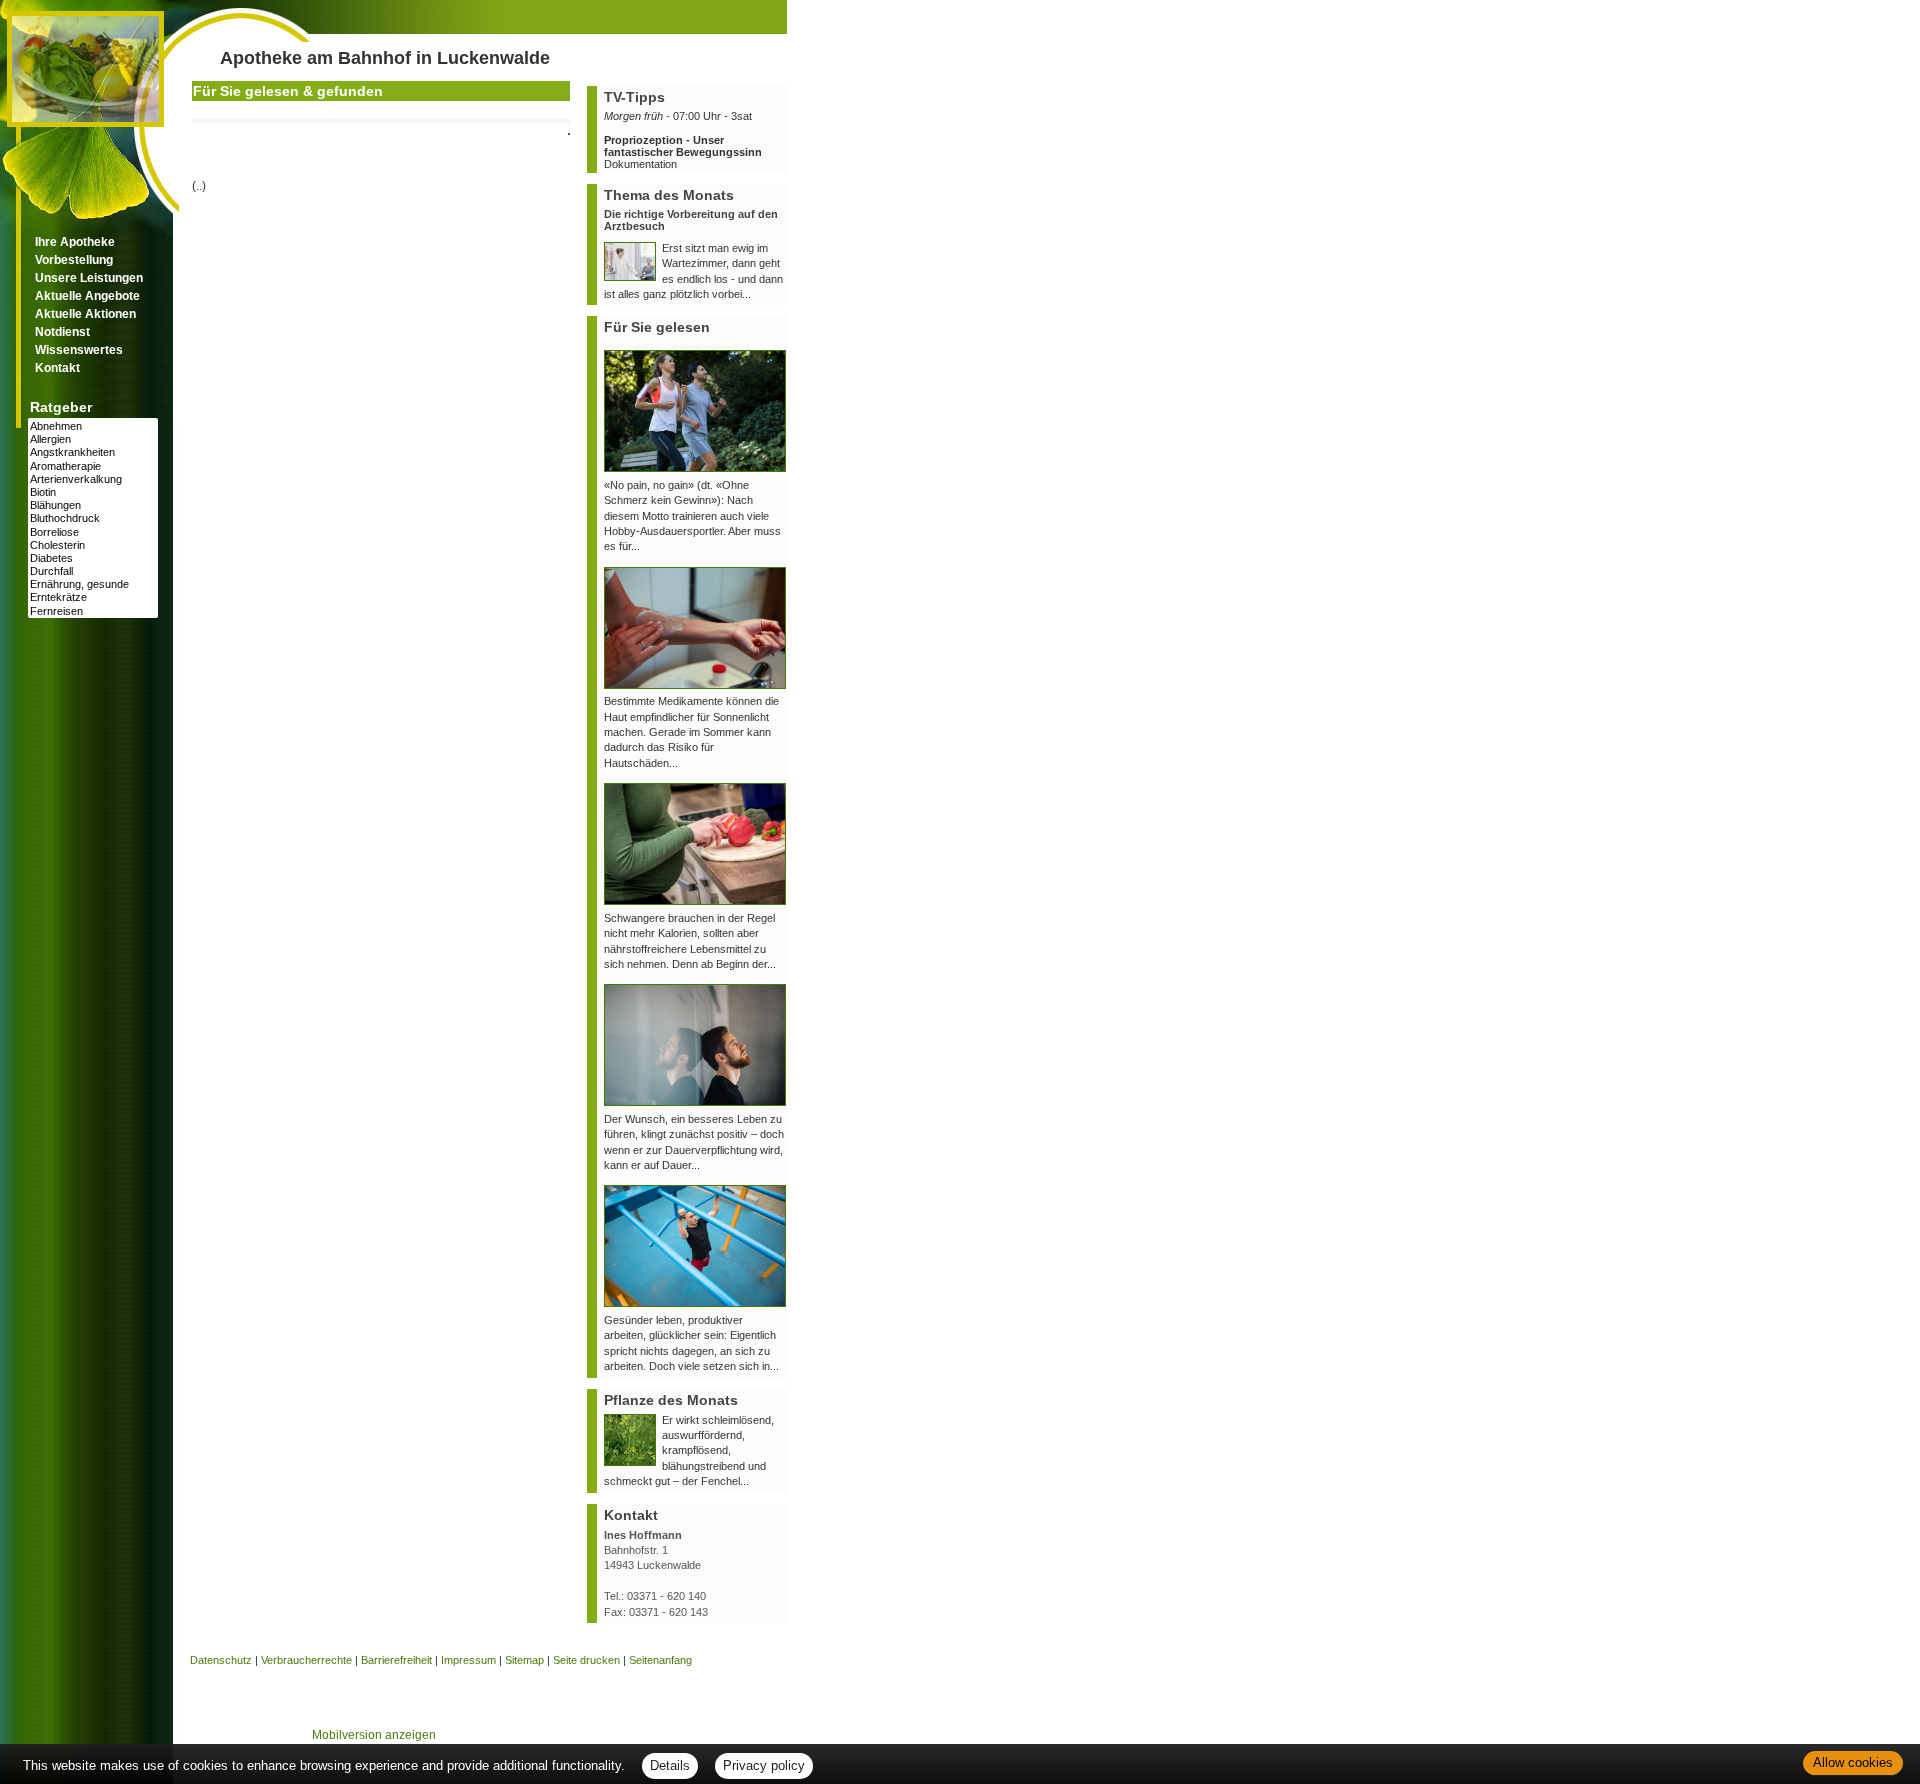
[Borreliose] (93, 532)
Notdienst (62, 332)
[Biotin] (93, 492)
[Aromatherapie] (93, 466)
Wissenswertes (79, 350)
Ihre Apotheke (75, 242)
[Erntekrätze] (93, 597)
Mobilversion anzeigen (374, 1735)
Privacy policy (764, 1765)
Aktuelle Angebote (87, 296)
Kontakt (57, 368)
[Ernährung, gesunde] (93, 584)
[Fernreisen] (93, 611)
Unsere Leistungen (89, 278)
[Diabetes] (93, 558)
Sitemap (524, 1660)
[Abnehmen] (93, 426)
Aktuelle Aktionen (85, 314)
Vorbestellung (74, 260)
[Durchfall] (93, 571)
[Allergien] (93, 439)
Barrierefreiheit (396, 1660)
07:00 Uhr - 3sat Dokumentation (683, 140)
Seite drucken (586, 1660)
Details (670, 1765)
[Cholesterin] (93, 545)
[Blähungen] (93, 505)
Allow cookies (1853, 1762)
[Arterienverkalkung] (93, 479)
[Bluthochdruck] (93, 518)
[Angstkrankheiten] (93, 452)
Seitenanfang (660, 1660)
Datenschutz (221, 1660)
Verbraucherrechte (306, 1660)
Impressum (468, 1660)
